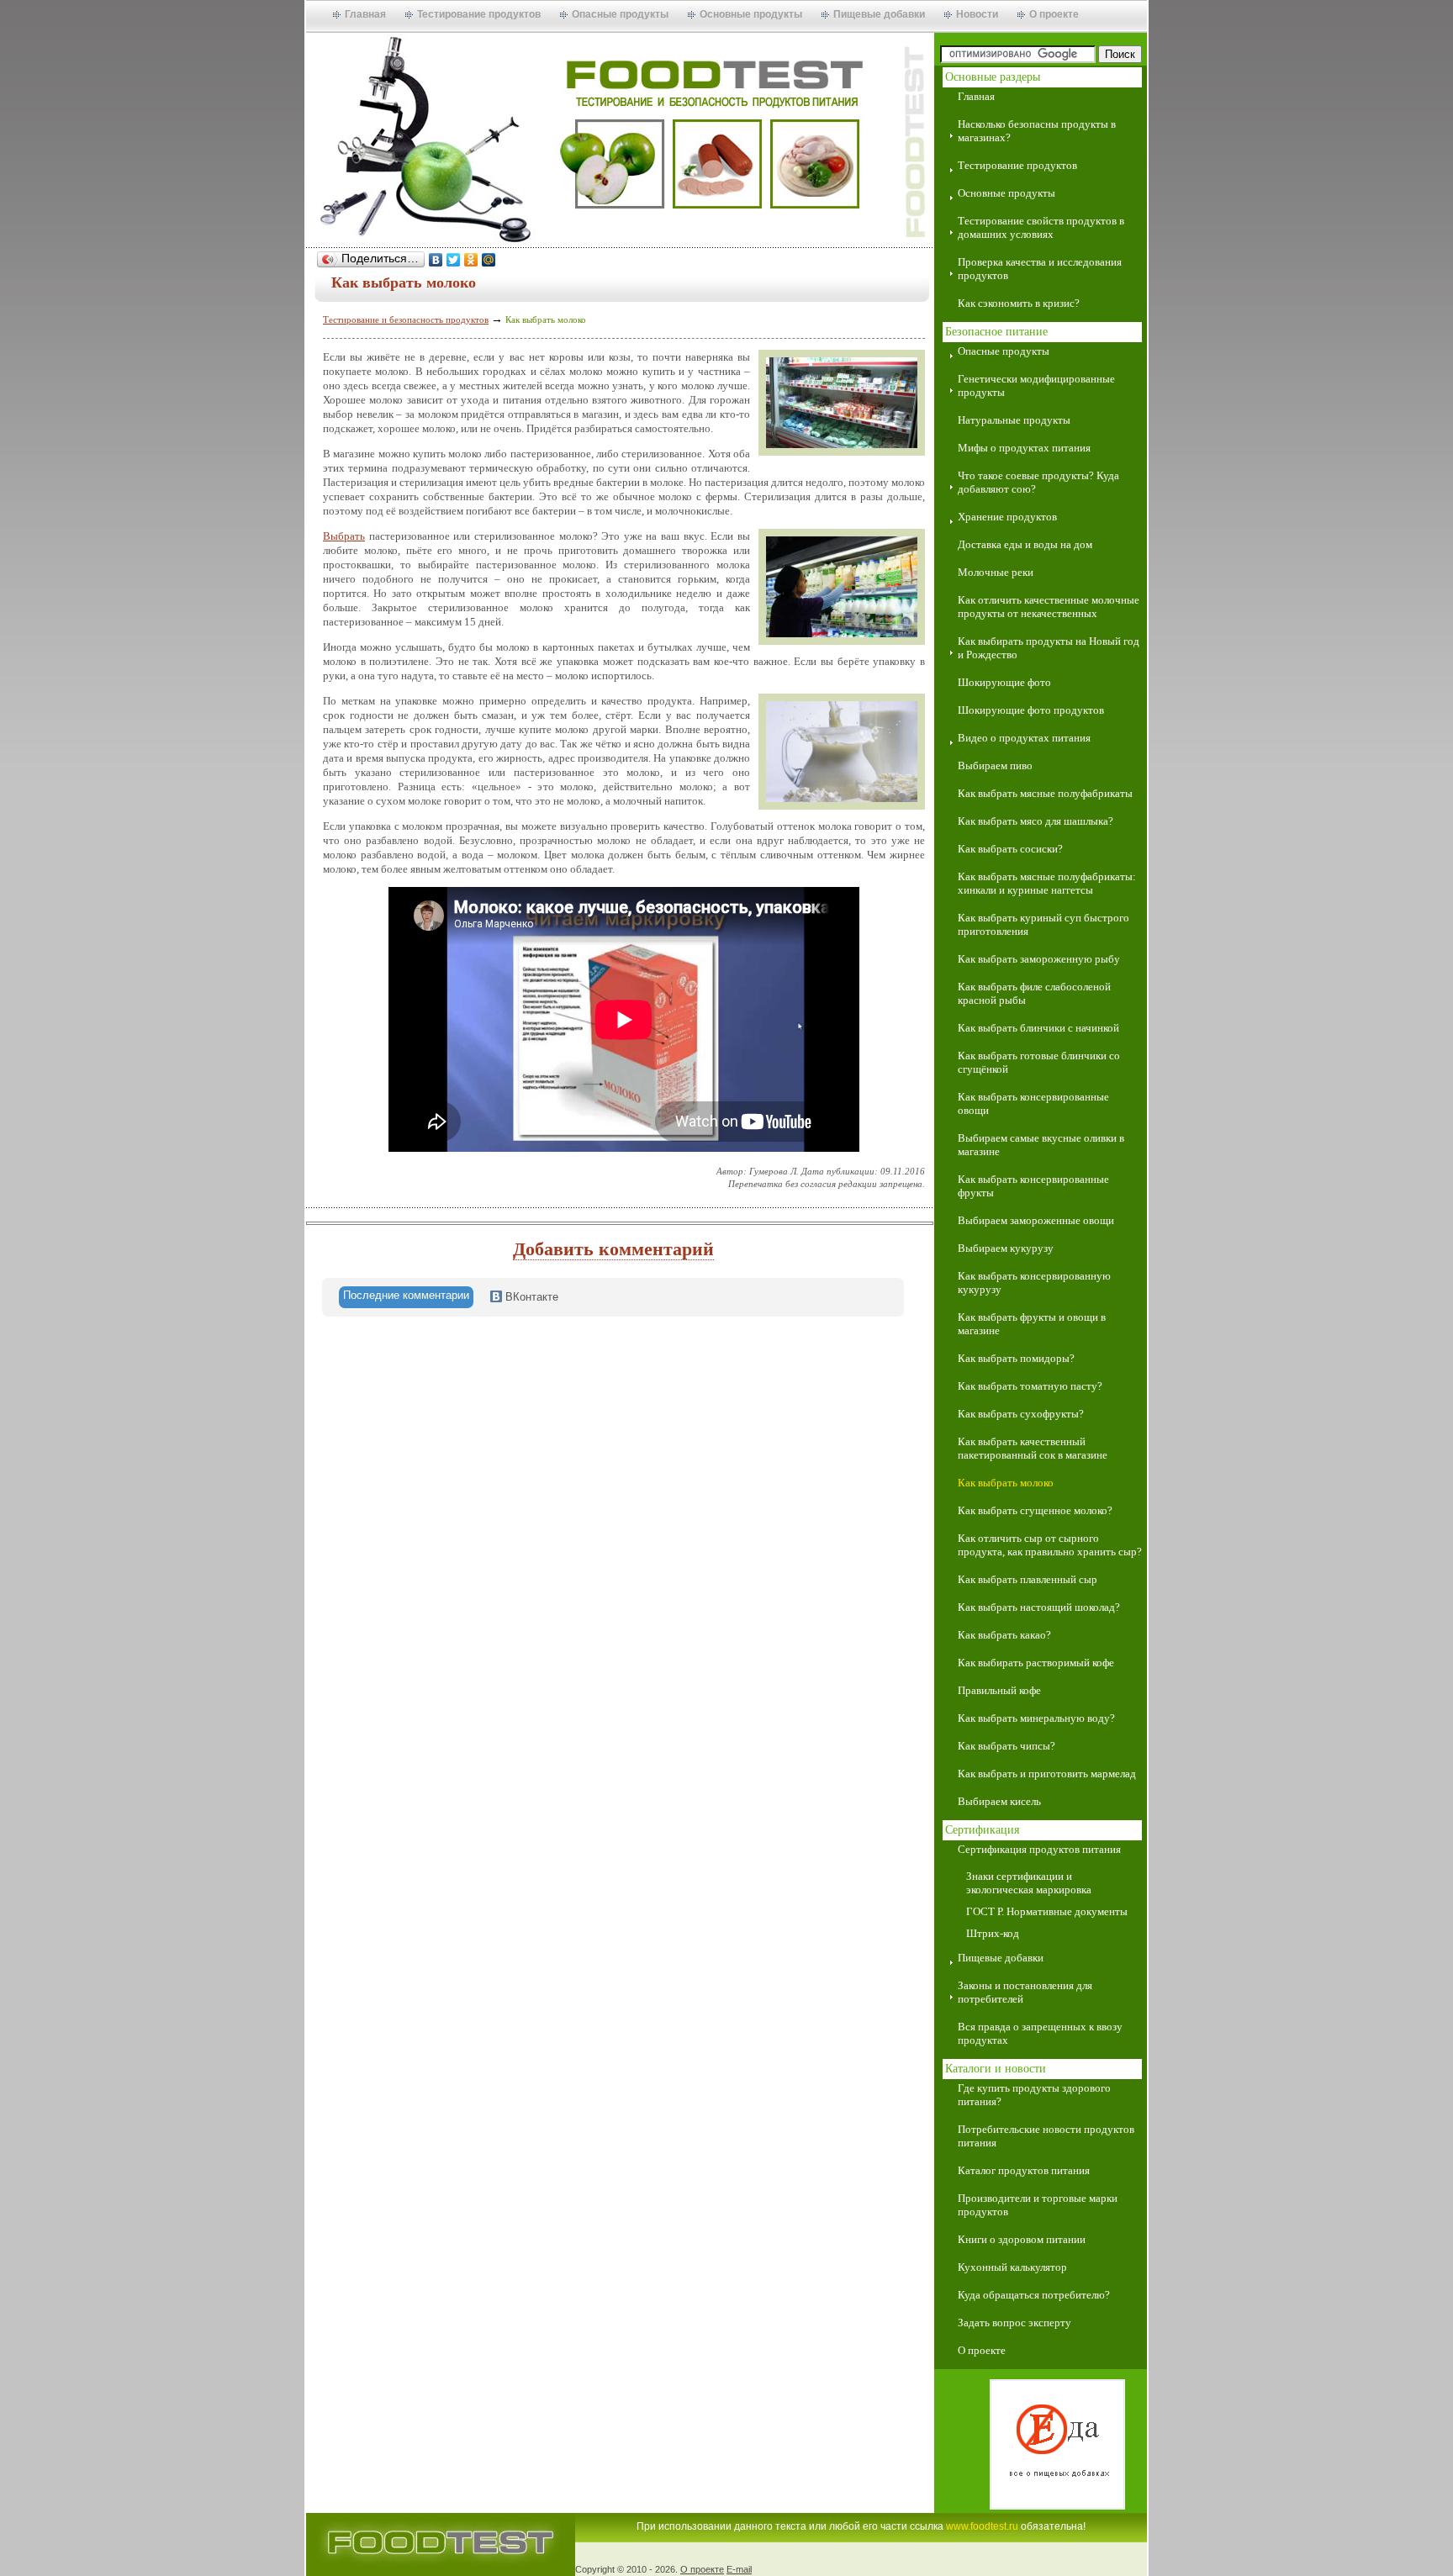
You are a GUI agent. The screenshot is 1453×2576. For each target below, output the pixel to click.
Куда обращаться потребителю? (1034, 2295)
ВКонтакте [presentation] (530, 1297)
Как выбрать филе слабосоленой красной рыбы (1034, 993)
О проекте (1054, 14)
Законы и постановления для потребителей (1025, 1992)
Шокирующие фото (1004, 682)
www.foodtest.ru (982, 2526)
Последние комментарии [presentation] (406, 1295)
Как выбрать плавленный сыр (1028, 1579)
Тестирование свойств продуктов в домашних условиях (1041, 227)
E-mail (739, 2569)
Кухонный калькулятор (1012, 2267)
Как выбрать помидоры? (1016, 1358)
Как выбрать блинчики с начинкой (1038, 1028)
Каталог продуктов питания (1024, 2170)
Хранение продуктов (1007, 517)
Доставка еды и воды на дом (1025, 544)
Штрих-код (993, 1933)
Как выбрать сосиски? (1010, 849)
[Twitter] (454, 260)
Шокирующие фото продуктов (1031, 710)
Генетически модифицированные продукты (1036, 385)
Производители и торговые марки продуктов (1038, 2205)
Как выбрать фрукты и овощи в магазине (1032, 1324)
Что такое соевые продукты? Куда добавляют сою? (1038, 482)
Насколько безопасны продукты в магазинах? (1037, 131)
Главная (365, 14)
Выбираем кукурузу (1006, 1248)
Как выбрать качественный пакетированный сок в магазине (1033, 1448)
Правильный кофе (999, 1690)
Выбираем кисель (999, 1801)
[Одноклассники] (471, 260)
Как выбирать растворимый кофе (1036, 1663)
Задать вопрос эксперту (1014, 2323)
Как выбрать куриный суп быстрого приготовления (1044, 924)
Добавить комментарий (613, 1249)
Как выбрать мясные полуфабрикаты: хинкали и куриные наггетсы (1047, 883)
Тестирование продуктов (479, 14)
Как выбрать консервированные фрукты (1033, 1186)
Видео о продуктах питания (1024, 738)
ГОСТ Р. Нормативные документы (1047, 1911)
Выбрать (344, 536)
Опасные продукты (620, 14)
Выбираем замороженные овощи (1036, 1220)
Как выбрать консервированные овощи (1033, 1103)
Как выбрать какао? (1004, 1635)
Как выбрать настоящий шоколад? (1039, 1607)
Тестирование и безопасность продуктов (406, 319)
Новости (977, 14)
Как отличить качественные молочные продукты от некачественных (1049, 607)
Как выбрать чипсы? (1007, 1746)
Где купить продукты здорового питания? (1034, 2095)
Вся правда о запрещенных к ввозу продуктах (1040, 2033)
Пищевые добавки (879, 14)
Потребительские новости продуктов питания (1046, 2136)
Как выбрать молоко (1006, 1483)
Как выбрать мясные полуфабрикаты (1045, 793)
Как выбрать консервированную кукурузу (1034, 1283)
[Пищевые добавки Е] (1041, 2446)
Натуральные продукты (1014, 420)
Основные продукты (751, 14)
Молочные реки (996, 572)
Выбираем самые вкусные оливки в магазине (1041, 1145)
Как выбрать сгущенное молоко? (1035, 1510)
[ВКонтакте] (436, 260)
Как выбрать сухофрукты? (1021, 1414)
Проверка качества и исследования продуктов (1040, 269)
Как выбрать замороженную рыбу (1039, 959)
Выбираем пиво (995, 765)
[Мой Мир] (489, 260)
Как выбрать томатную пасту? (1030, 1386)
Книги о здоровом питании (1022, 2239)
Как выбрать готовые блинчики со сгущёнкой (1039, 1062)
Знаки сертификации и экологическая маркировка (1029, 1883)
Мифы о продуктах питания (1024, 448)
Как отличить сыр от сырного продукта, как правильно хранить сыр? (1050, 1545)
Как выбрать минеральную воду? (1036, 1718)
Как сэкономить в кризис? (1019, 303)
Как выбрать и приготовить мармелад (1047, 1774)
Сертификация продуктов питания (1039, 1849)
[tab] (406, 1297)
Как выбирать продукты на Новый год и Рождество (1049, 648)
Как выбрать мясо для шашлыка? (1036, 821)
